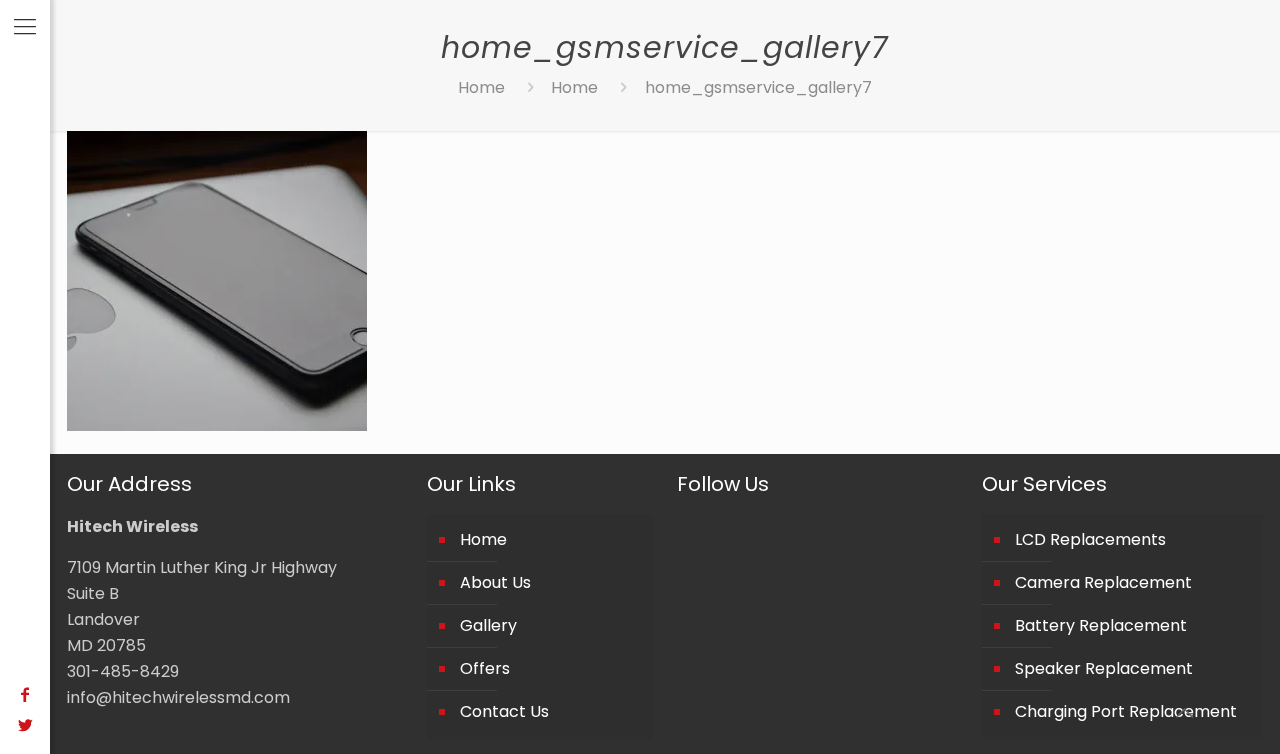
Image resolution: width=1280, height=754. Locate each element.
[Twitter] (25, 725)
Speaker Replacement (1104, 668)
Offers (485, 668)
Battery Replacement (1101, 625)
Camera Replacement (1103, 582)
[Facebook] (25, 694)
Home (481, 87)
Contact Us (504, 711)
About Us (495, 582)
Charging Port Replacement (1126, 711)
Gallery (488, 625)
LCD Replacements (1090, 539)
